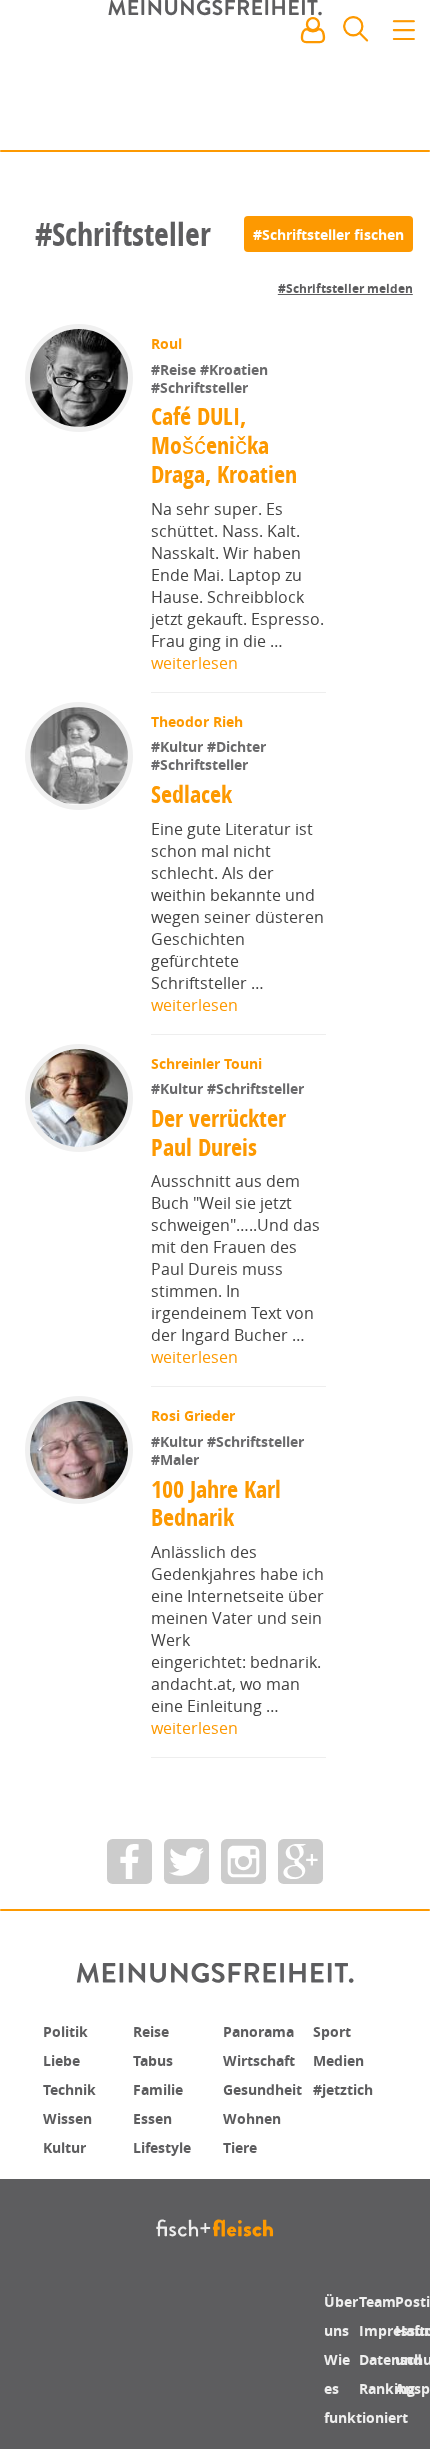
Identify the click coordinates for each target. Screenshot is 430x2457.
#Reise (177, 369)
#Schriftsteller (201, 387)
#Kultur (181, 746)
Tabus (156, 2059)
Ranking (392, 2385)
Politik (69, 2031)
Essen (155, 2115)
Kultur (69, 2143)
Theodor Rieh (199, 721)
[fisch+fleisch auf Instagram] (243, 1861)
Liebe (64, 2059)
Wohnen (256, 2115)
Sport (334, 2031)
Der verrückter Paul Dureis (220, 1132)
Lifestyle (166, 2143)
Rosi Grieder (195, 1415)
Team (380, 2301)
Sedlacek (193, 794)
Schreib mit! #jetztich (327, 120)
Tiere (242, 2143)
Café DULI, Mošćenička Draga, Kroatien (224, 445)
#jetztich (348, 2087)
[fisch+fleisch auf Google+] (300, 1861)
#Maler (177, 1459)
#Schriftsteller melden (345, 288)
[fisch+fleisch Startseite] (215, 79)
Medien (342, 2059)
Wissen (71, 2115)
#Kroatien (236, 369)
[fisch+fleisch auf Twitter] (186, 1861)
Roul (168, 343)
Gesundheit (269, 2087)
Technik (74, 2087)
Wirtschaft (265, 2059)
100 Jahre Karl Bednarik (218, 1503)
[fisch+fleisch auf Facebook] (129, 1861)
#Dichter (238, 746)
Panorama (265, 2031)
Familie (162, 2087)
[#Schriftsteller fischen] (328, 234)
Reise (154, 2031)
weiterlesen (194, 663)
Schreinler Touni (208, 1063)
